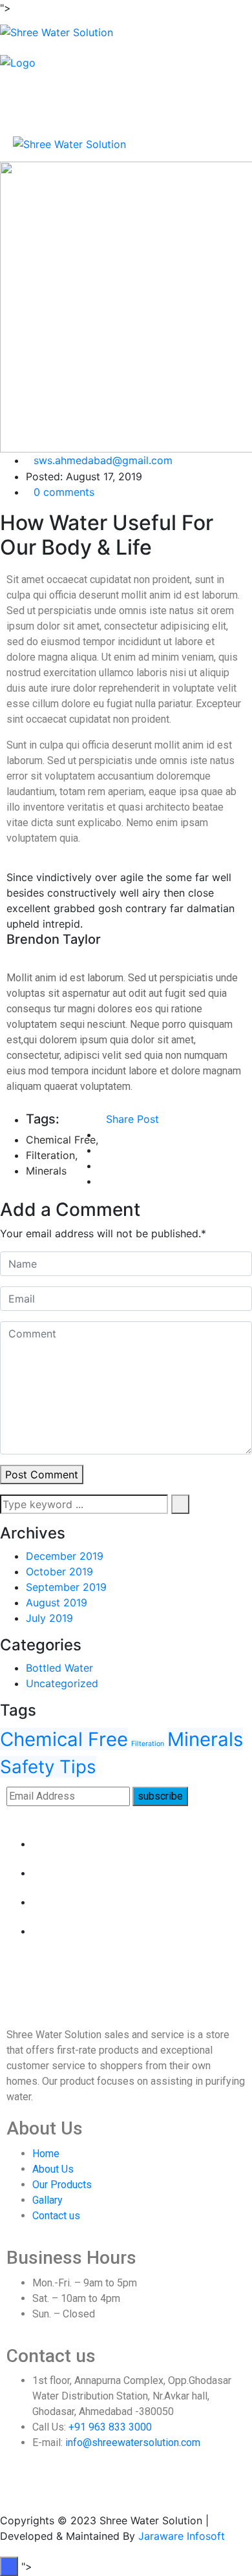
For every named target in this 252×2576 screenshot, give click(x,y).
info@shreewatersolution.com (133, 2443)
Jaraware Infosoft (182, 2536)
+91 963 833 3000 (110, 2427)
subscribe (160, 1796)
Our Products (62, 2185)
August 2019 (57, 1602)
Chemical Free (61, 1140)
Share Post (132, 1119)
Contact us (56, 2216)
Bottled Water (59, 1668)
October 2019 (59, 1571)
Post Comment (42, 1474)
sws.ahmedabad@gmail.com (103, 460)
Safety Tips (48, 1767)
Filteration (50, 1155)
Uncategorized (62, 1683)
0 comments (64, 492)
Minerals (46, 1171)
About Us (53, 2169)
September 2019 (66, 1587)
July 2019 (49, 1618)
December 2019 (65, 1556)
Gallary (47, 2200)
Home (46, 2154)
